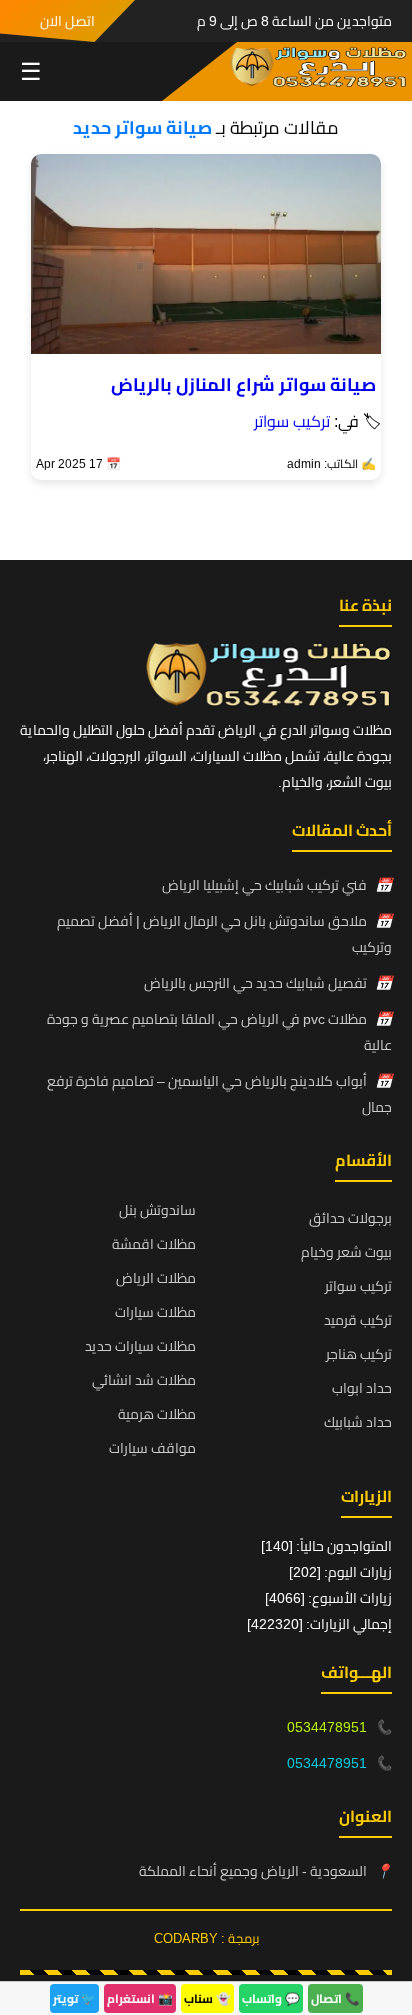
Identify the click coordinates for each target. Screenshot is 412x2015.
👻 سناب (207, 1998)
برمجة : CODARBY (206, 1938)
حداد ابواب (362, 1388)
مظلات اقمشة (154, 1244)
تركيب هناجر (359, 1354)
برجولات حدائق (350, 1218)
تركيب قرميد (358, 1320)
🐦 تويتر (74, 1998)
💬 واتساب (271, 1998)
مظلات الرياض (156, 1278)
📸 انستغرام (140, 1998)
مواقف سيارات (152, 1448)
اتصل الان (67, 21)
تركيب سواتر (292, 421)
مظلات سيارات (155, 1312)
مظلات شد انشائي (144, 1380)
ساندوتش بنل (157, 1210)
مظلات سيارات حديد (140, 1346)
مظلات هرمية (157, 1414)
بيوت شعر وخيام (346, 1252)
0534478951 (327, 1727)
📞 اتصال (335, 1998)
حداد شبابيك (358, 1422)
